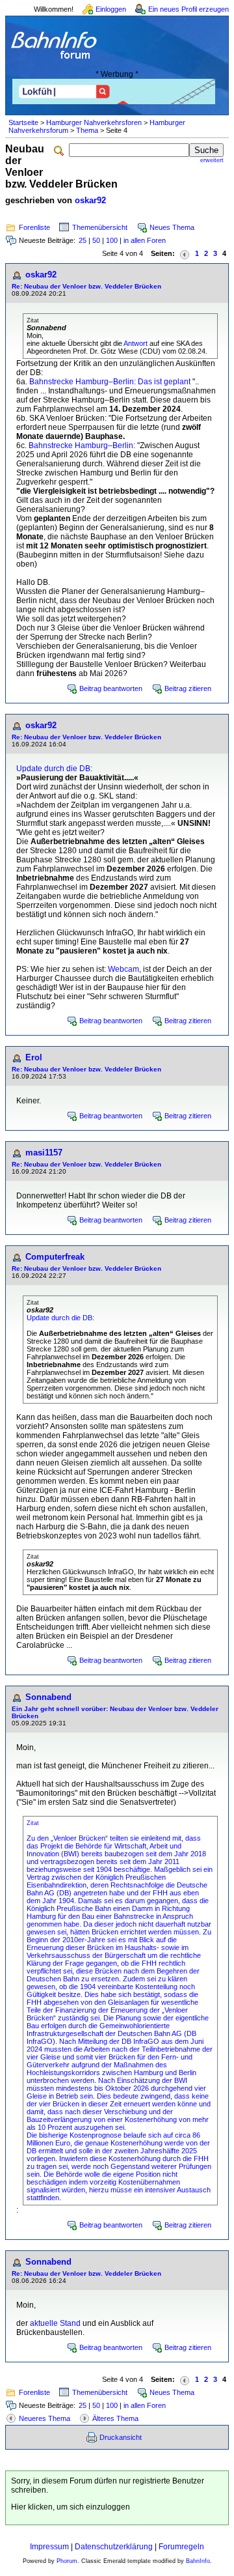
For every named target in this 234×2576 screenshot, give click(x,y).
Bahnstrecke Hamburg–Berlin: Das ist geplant (110, 382)
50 (96, 240)
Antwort (136, 343)
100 (112, 240)
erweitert (212, 160)
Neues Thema (172, 227)
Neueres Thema (45, 2418)
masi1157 (44, 1153)
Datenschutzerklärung (114, 2547)
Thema (87, 130)
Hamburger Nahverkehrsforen (94, 122)
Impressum (49, 2547)
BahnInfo (198, 2561)
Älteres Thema (115, 2418)
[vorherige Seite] (185, 254)
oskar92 (90, 200)
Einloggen (111, 9)
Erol (34, 1057)
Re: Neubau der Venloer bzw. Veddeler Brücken (86, 286)
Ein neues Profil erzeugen (188, 9)
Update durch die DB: (54, 769)
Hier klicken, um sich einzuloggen (71, 2507)
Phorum (67, 2561)
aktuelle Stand (55, 2323)
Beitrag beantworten (111, 688)
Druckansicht (121, 2437)
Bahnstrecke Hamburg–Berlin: (82, 446)
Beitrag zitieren (188, 688)
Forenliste (34, 227)
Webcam (123, 969)
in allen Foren (145, 240)
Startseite (23, 122)
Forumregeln (181, 2547)
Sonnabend (48, 1697)
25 (83, 240)
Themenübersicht (100, 227)
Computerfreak (55, 1257)
